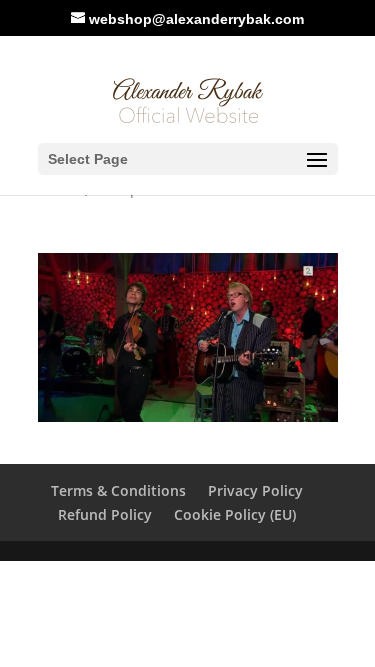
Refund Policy (105, 514)
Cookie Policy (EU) (235, 514)
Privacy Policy (255, 490)
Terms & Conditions (118, 490)
